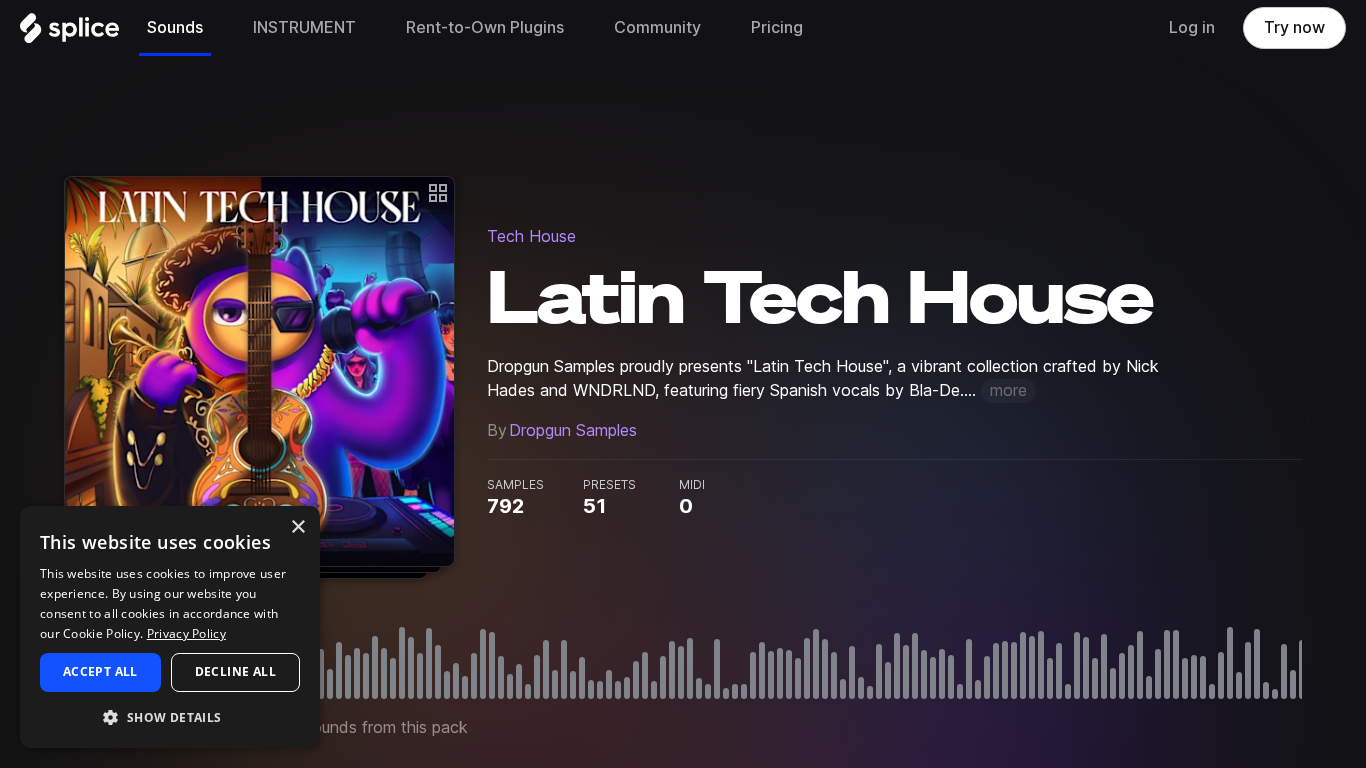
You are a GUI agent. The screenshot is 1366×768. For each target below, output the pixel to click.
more (1008, 390)
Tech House (531, 236)
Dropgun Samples (573, 430)
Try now (1294, 27)
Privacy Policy (186, 633)
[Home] (69, 33)
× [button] (297, 527)
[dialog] (170, 627)
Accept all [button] (100, 671)
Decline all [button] (235, 671)
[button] (170, 716)
